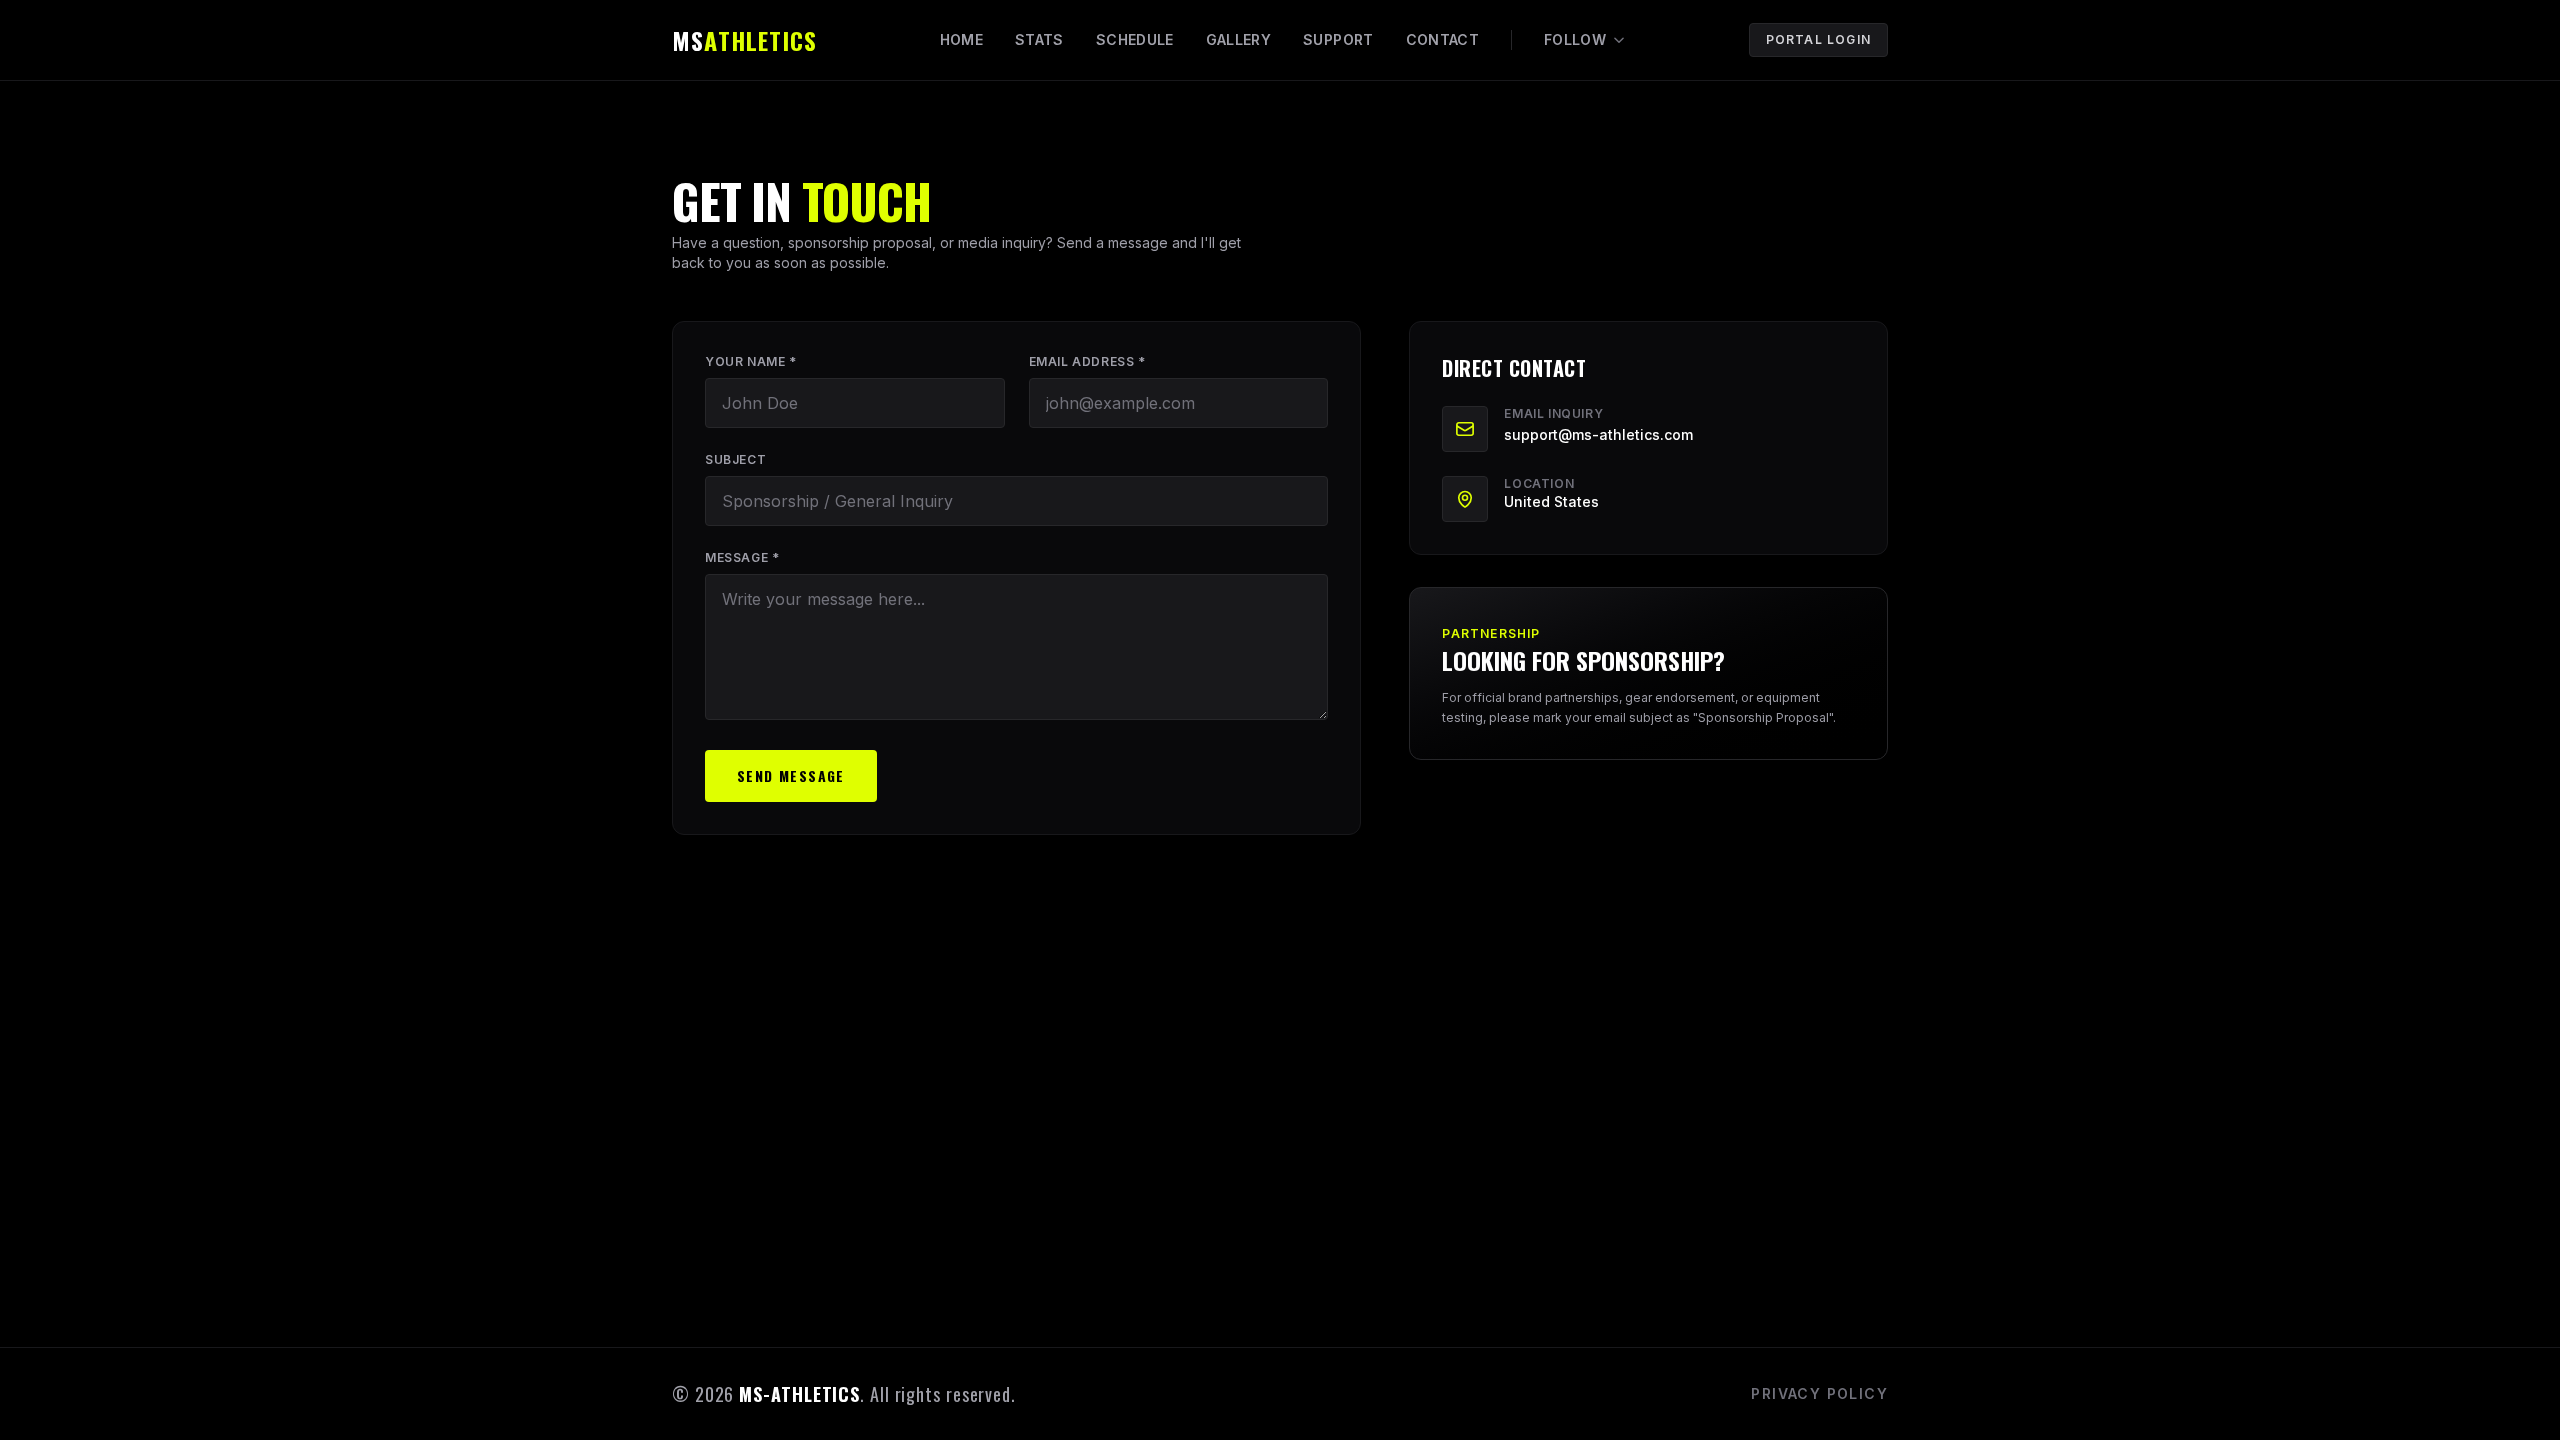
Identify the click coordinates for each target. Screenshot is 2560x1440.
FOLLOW (1575, 39)
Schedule (1135, 39)
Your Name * (751, 361)
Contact (1442, 39)
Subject (735, 459)
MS (744, 40)
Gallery (1238, 39)
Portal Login (1818, 39)
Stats (1039, 39)
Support (1338, 39)
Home (961, 39)
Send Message (791, 775)
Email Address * (1087, 361)
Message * (742, 557)
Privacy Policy (1819, 1393)
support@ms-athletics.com (1598, 434)
